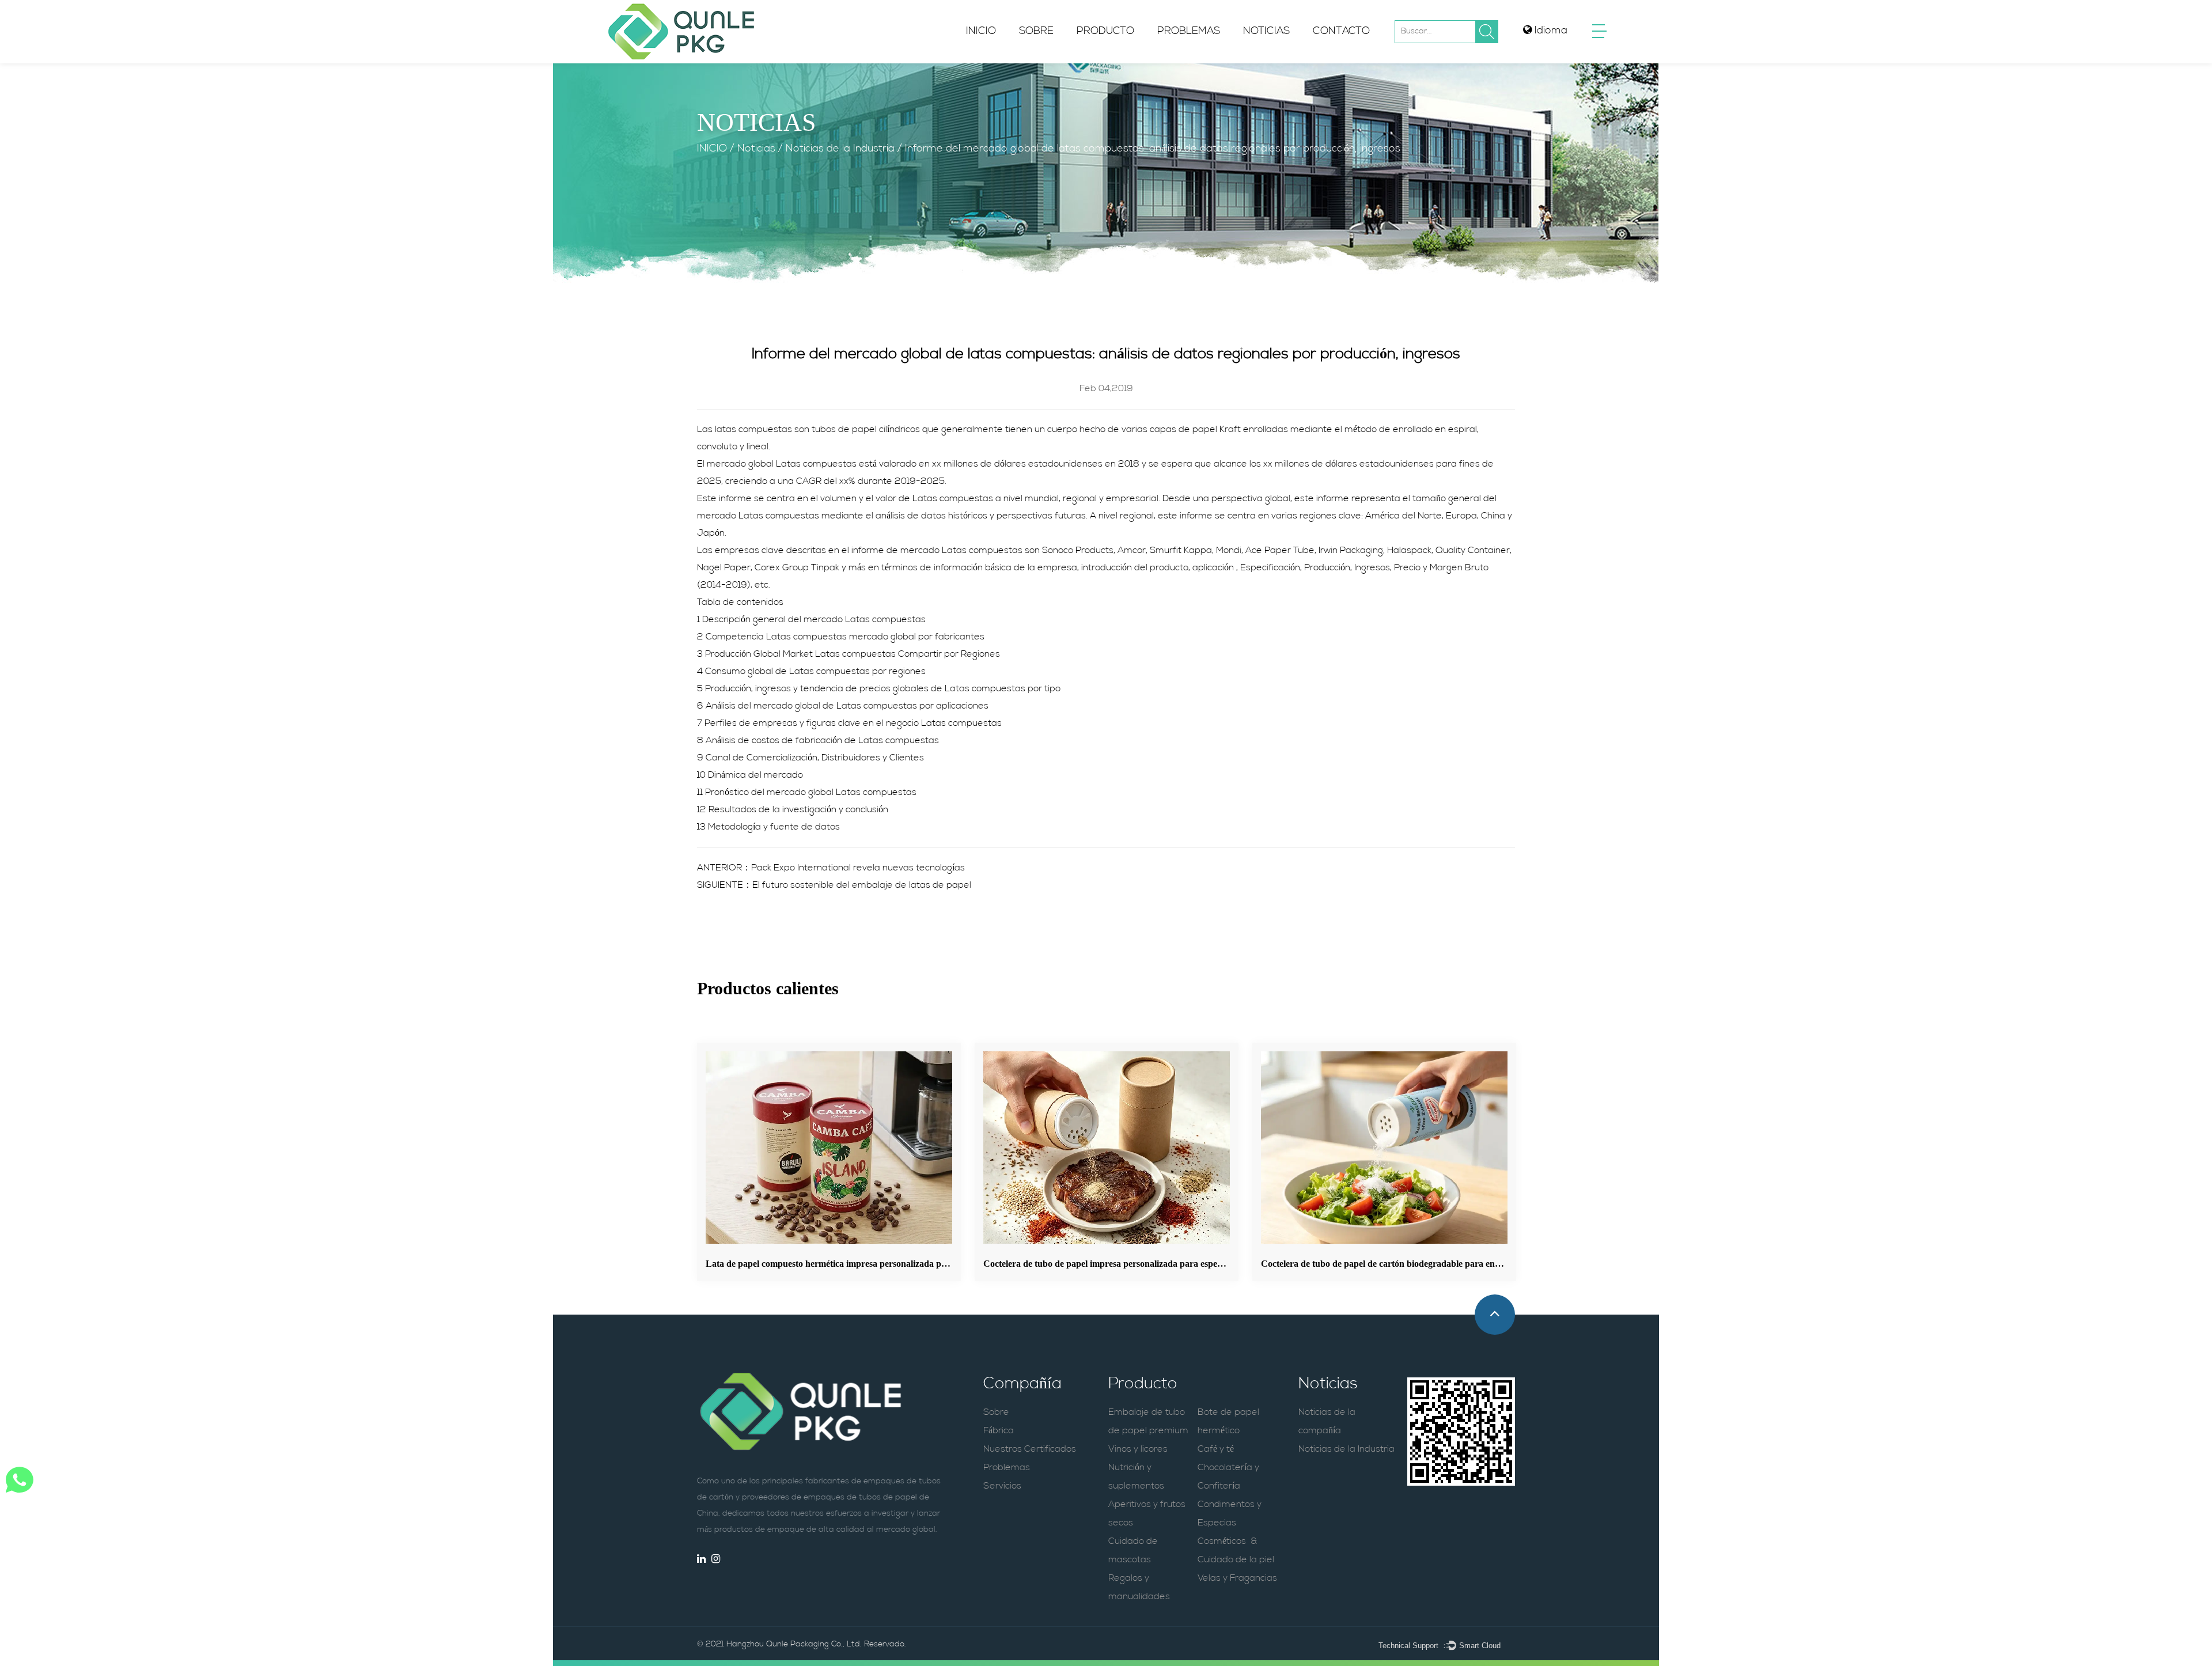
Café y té (1216, 1449)
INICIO (981, 32)
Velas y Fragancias (1237, 1578)
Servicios (1002, 1486)
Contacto (1341, 32)
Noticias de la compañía (1299, 62)
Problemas (1189, 32)
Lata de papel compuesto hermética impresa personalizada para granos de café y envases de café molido (908, 1264)
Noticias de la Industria (1293, 60)
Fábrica (999, 1431)
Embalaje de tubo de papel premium (1139, 62)
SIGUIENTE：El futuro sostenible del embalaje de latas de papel (834, 885)
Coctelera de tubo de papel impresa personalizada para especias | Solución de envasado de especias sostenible (1195, 1264)
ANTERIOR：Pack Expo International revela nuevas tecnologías (831, 868)
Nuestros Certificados (1030, 1449)
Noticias (1266, 32)
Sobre (1036, 32)
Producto (1105, 32)
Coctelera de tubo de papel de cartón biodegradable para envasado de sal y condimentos (1433, 1264)
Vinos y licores (1138, 1449)
